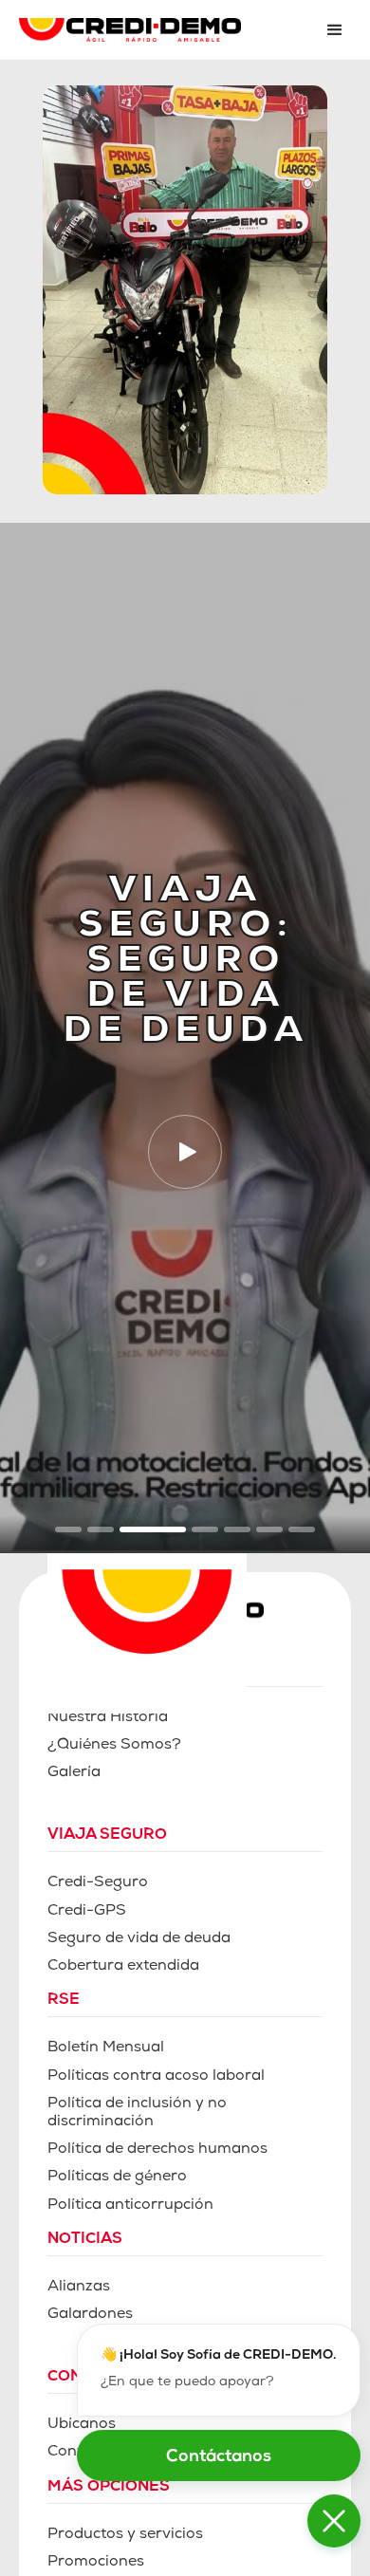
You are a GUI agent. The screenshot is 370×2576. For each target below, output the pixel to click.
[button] (335, 30)
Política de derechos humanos (157, 2150)
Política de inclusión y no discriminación (137, 2113)
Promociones (96, 2563)
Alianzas (79, 2288)
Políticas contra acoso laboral (156, 2077)
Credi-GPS (87, 1912)
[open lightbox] (185, 1152)
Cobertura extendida (123, 1967)
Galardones (90, 2315)
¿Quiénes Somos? (114, 1746)
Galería (74, 1773)
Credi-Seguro (98, 1883)
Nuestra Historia (108, 1718)
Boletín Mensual (106, 2048)
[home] (159, 30)
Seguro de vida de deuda (139, 1939)
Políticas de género (117, 2178)
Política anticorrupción (130, 2206)
